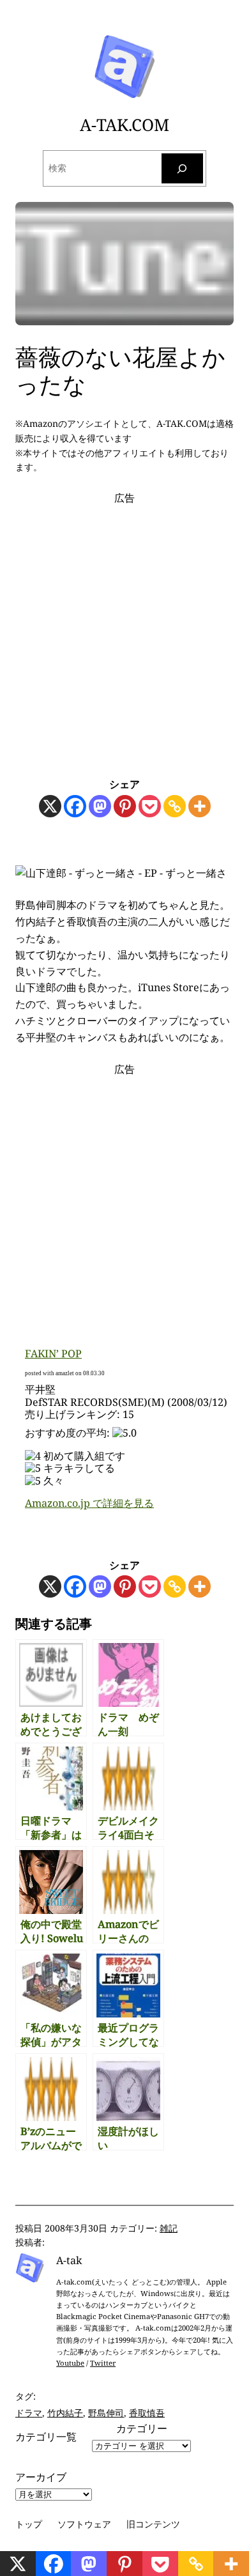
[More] (200, 806)
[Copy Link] (175, 806)
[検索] (183, 168)
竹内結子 (65, 2413)
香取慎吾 (147, 2413)
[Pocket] (150, 806)
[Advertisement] (124, 631)
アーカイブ (41, 2477)
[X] (50, 806)
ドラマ (29, 2413)
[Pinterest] (125, 806)
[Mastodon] (100, 806)
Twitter (103, 2363)
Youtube (70, 2363)
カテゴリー (142, 2428)
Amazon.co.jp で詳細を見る (89, 1503)
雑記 (169, 2228)
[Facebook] (75, 806)
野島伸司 (106, 2413)
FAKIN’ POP (53, 1354)
